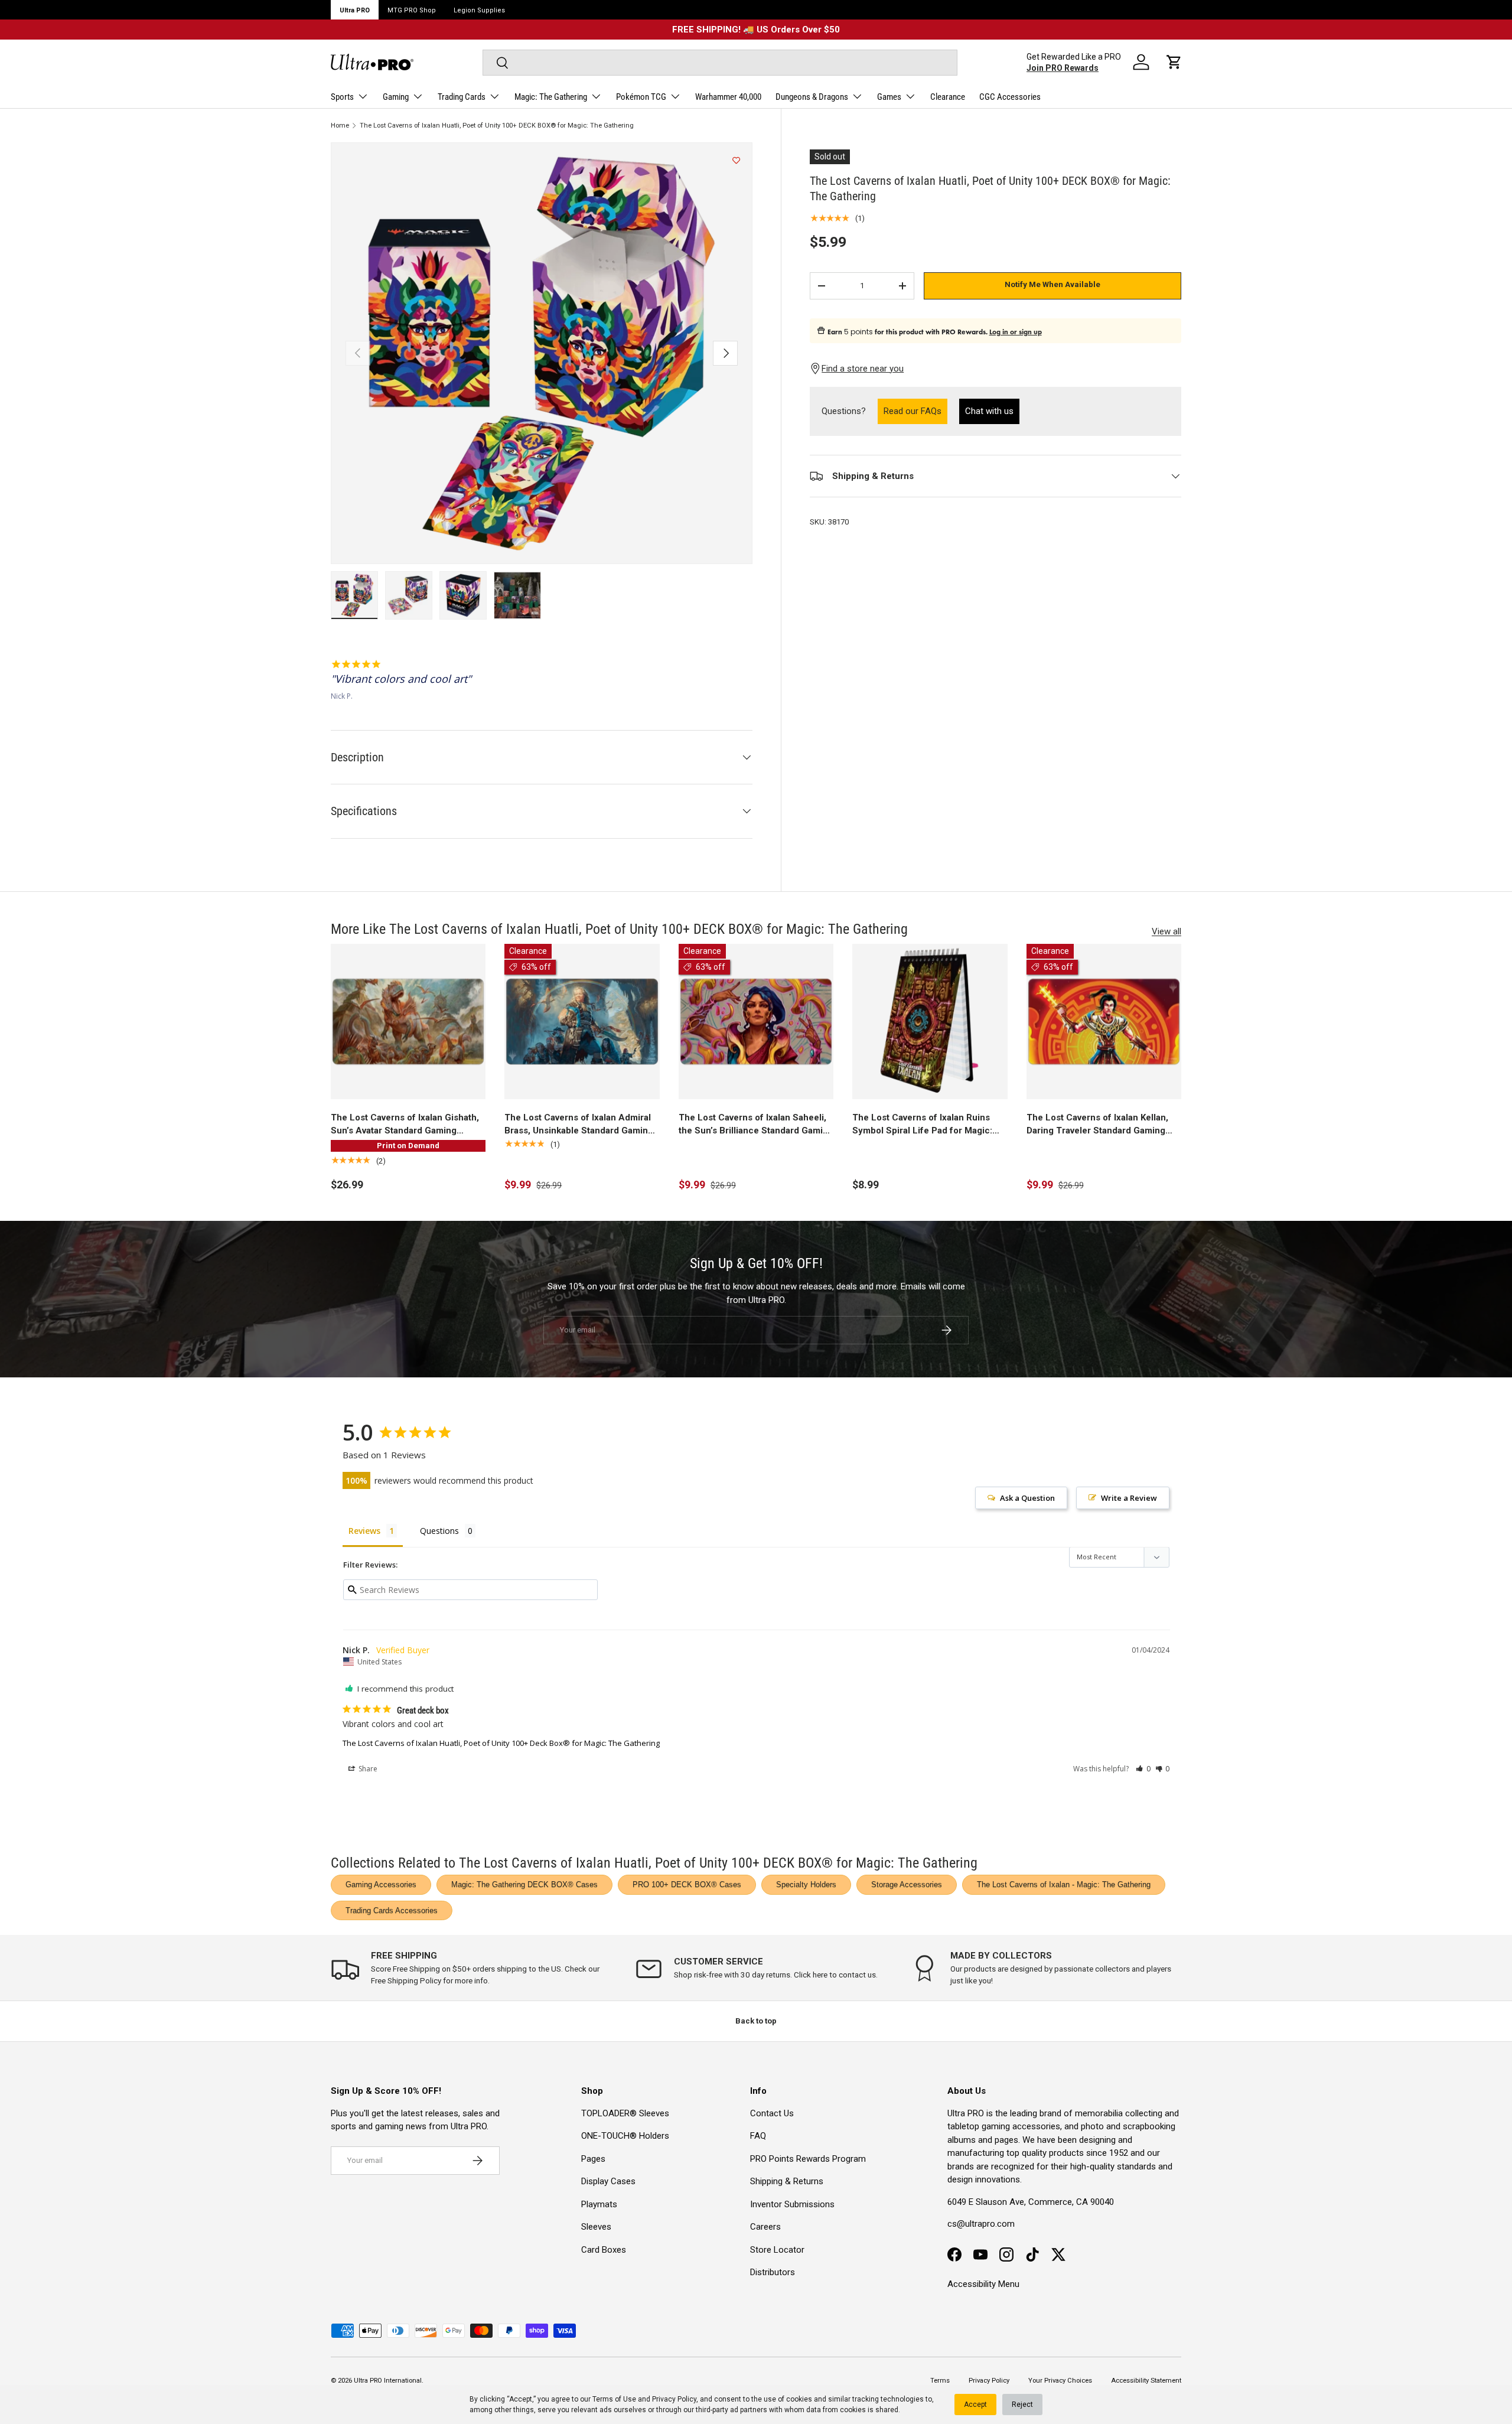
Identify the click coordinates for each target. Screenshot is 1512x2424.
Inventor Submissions (792, 2204)
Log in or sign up (1016, 332)
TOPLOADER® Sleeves (625, 2113)
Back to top (756, 2021)
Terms (940, 2381)
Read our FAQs (915, 411)
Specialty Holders (806, 1884)
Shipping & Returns (787, 2181)
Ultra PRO (355, 10)
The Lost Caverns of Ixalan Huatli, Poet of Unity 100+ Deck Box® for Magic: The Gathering (501, 1743)
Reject (1022, 2405)
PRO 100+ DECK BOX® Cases (687, 1884)
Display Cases (608, 2181)
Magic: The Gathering (551, 97)
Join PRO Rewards (1063, 68)
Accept (975, 2405)
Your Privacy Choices (1060, 2381)
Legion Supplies (479, 10)
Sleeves (596, 2227)
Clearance (948, 97)
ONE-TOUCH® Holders (625, 2136)
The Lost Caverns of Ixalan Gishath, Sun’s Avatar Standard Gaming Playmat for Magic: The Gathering (405, 1125)
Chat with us (989, 412)
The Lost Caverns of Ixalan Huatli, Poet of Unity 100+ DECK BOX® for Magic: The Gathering (497, 126)
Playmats (599, 2204)
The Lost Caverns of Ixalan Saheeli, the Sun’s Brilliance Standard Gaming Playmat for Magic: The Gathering (756, 1125)
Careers (765, 2227)
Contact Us (772, 2113)
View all (1166, 931)
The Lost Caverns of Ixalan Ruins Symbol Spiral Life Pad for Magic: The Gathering (922, 1125)
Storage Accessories (907, 1884)
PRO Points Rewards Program (808, 2159)
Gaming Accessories (381, 1884)
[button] (1174, 62)
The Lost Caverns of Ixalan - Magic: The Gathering (1064, 1884)
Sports (342, 97)
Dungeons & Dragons (812, 97)
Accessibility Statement (1146, 2381)
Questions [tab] (439, 1531)
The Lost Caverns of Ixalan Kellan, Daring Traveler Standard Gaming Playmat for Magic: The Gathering (1097, 1125)
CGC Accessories (1010, 97)
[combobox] (720, 63)
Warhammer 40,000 (728, 97)
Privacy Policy (674, 2399)
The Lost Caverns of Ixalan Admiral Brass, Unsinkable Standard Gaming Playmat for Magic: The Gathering (579, 1125)
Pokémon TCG (641, 97)
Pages (593, 2159)
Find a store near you (863, 369)
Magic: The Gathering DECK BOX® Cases (524, 1884)
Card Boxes (604, 2250)
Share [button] (367, 1769)
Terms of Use (614, 2399)
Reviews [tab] (364, 1531)
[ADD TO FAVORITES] (736, 161)
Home (340, 126)
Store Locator (777, 2250)
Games (889, 97)
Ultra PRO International (388, 2381)
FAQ (758, 2136)
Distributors (773, 2272)
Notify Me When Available (1052, 284)
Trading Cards (462, 97)
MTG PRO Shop (412, 10)
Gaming (396, 97)
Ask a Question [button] (1027, 1498)
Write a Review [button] (1129, 1498)
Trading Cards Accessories (392, 1910)
